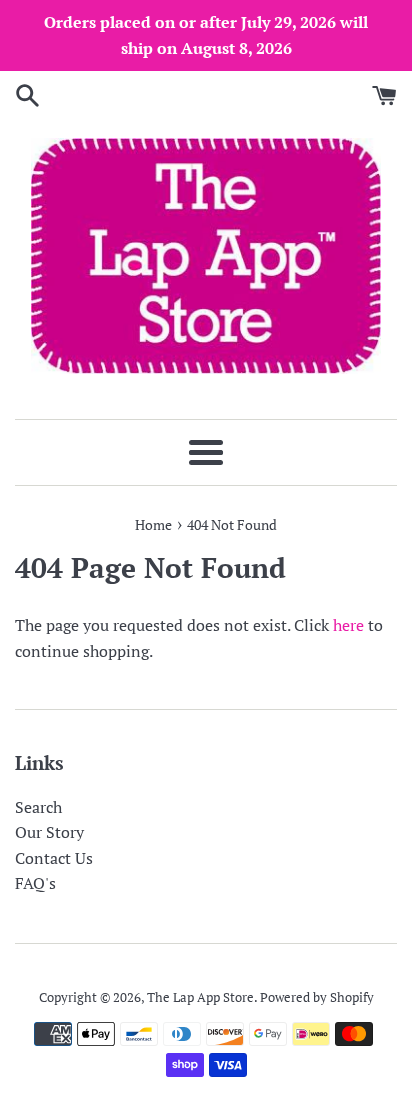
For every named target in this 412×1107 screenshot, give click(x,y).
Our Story (49, 832)
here (348, 625)
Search (38, 807)
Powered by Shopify (317, 997)
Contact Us (54, 858)
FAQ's (35, 883)
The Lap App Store (200, 997)
